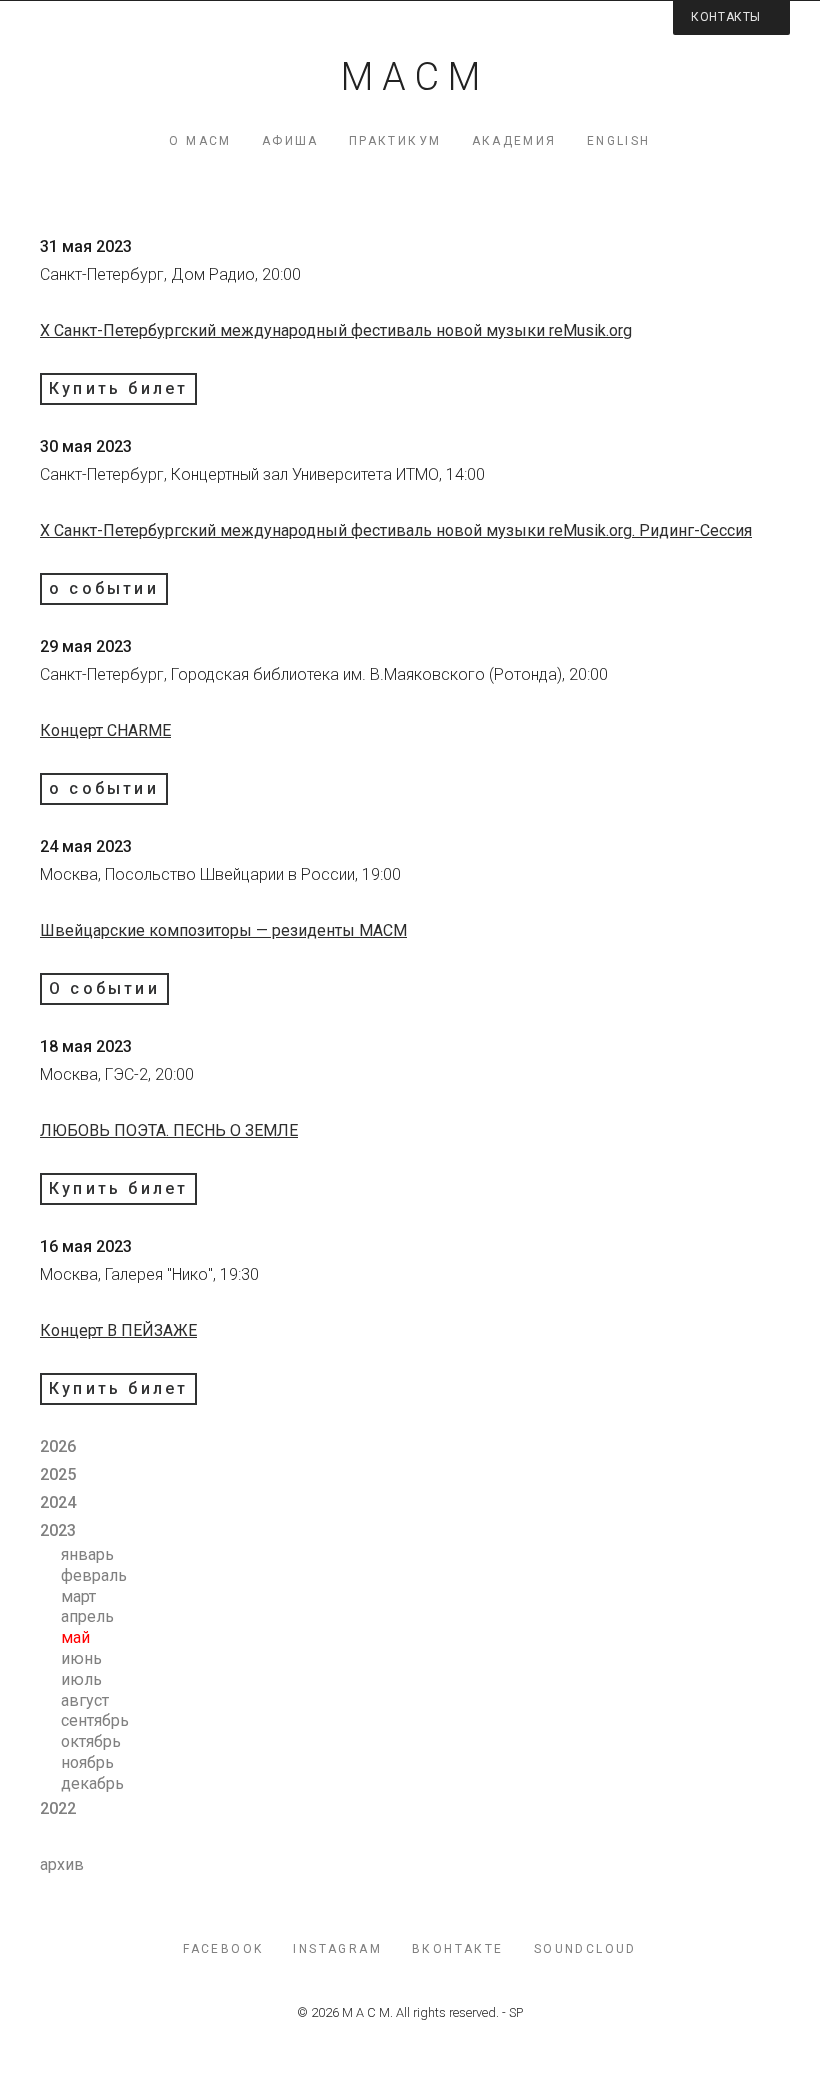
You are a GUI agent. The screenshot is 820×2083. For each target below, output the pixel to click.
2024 (58, 1502)
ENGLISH (619, 141)
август (85, 1700)
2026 (58, 1446)
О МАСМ (200, 141)
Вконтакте (458, 1949)
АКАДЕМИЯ (514, 141)
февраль (94, 1575)
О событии (104, 988)
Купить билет (118, 388)
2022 (58, 1808)
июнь (81, 1658)
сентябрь (95, 1720)
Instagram (337, 1949)
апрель (87, 1616)
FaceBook (223, 1949)
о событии (104, 588)
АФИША (290, 141)
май (75, 1637)
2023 (58, 1530)
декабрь (92, 1783)
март (78, 1596)
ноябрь (87, 1762)
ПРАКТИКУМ (395, 141)
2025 (58, 1474)
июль (81, 1679)
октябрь (91, 1741)
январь (87, 1554)
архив (62, 1864)
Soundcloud (585, 1949)
